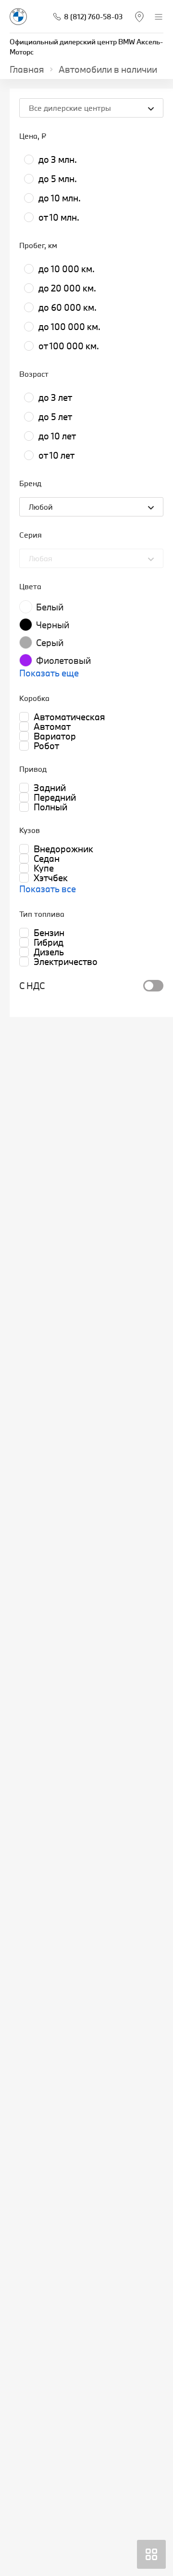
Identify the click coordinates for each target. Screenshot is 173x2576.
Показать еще (49, 673)
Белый (50, 607)
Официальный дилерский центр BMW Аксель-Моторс (86, 47)
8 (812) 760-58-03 (93, 17)
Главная (27, 69)
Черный (53, 625)
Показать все (48, 889)
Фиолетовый (63, 661)
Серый (50, 643)
